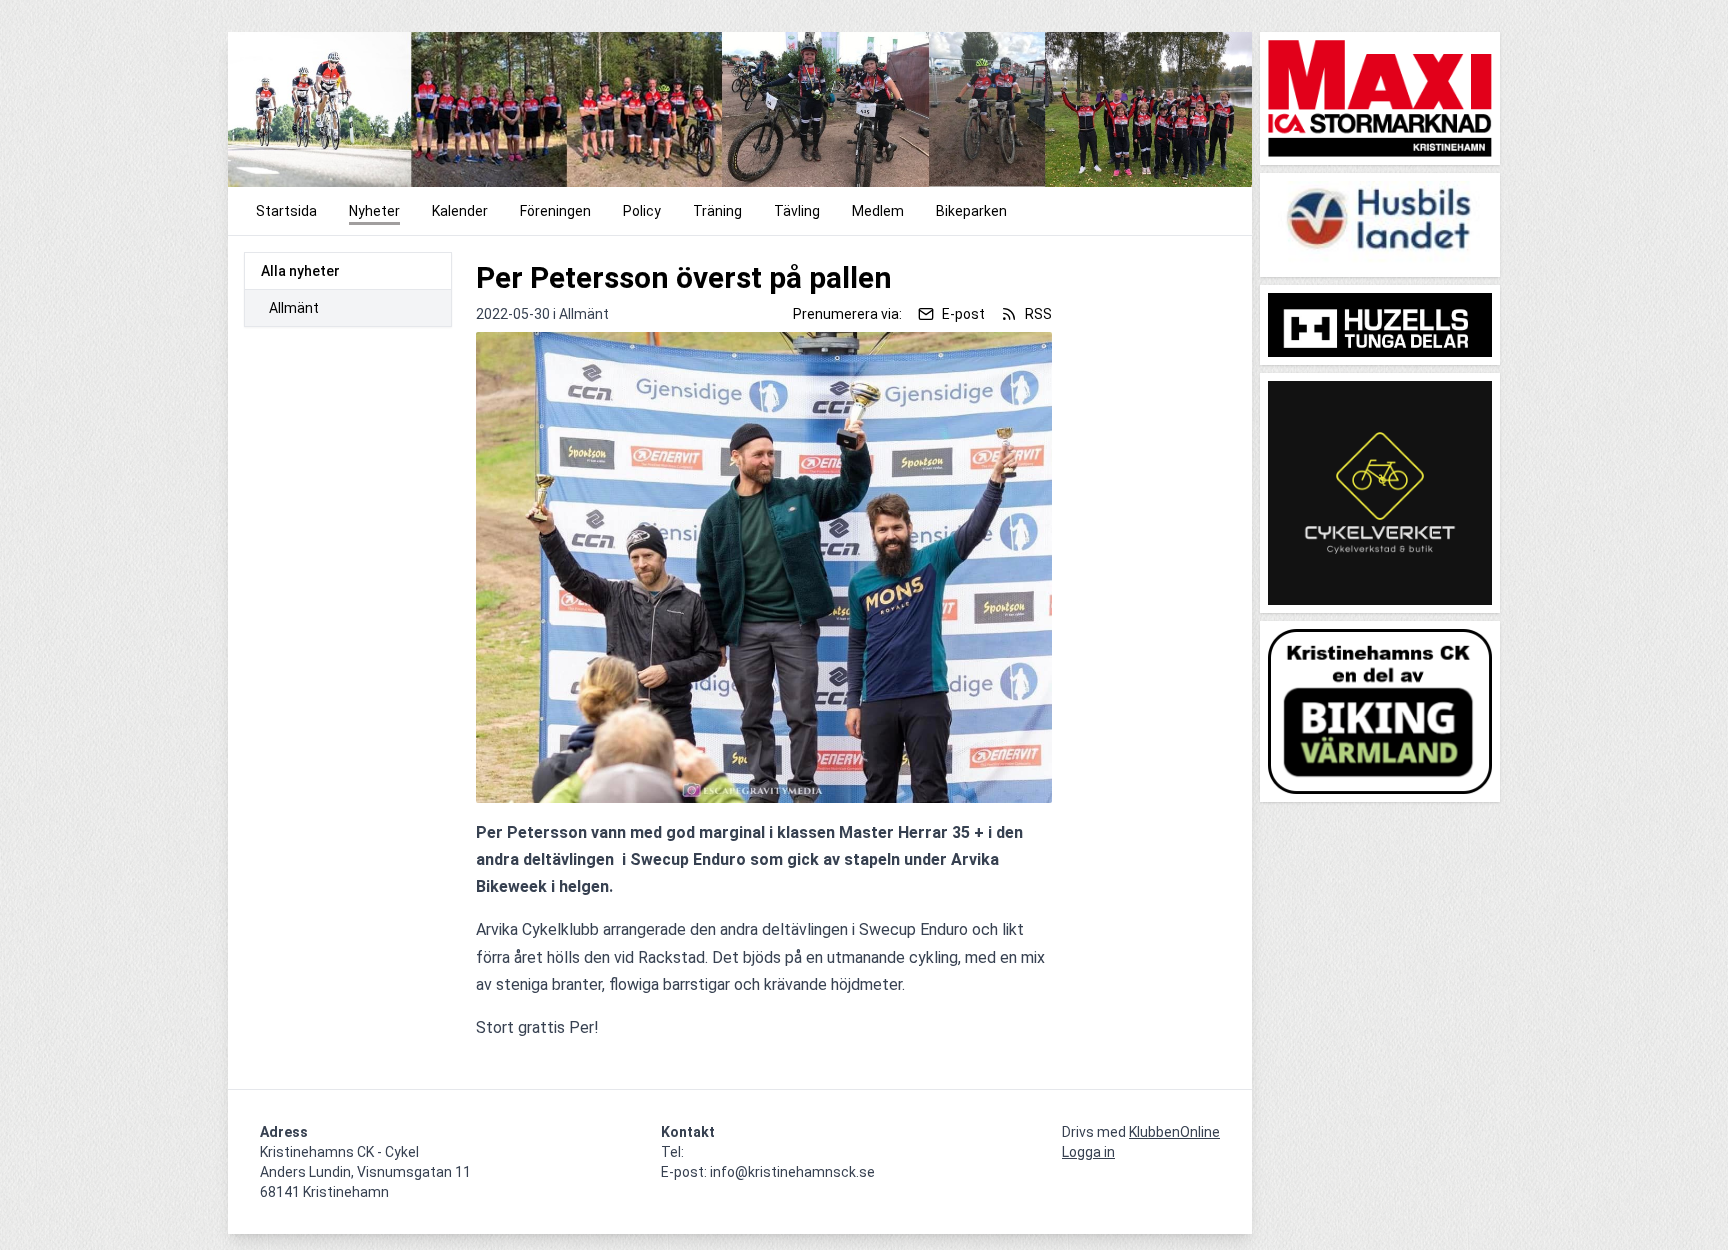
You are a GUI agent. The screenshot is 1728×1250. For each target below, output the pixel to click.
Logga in (1088, 1152)
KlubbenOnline (1174, 1132)
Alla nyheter (300, 271)
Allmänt (294, 308)
